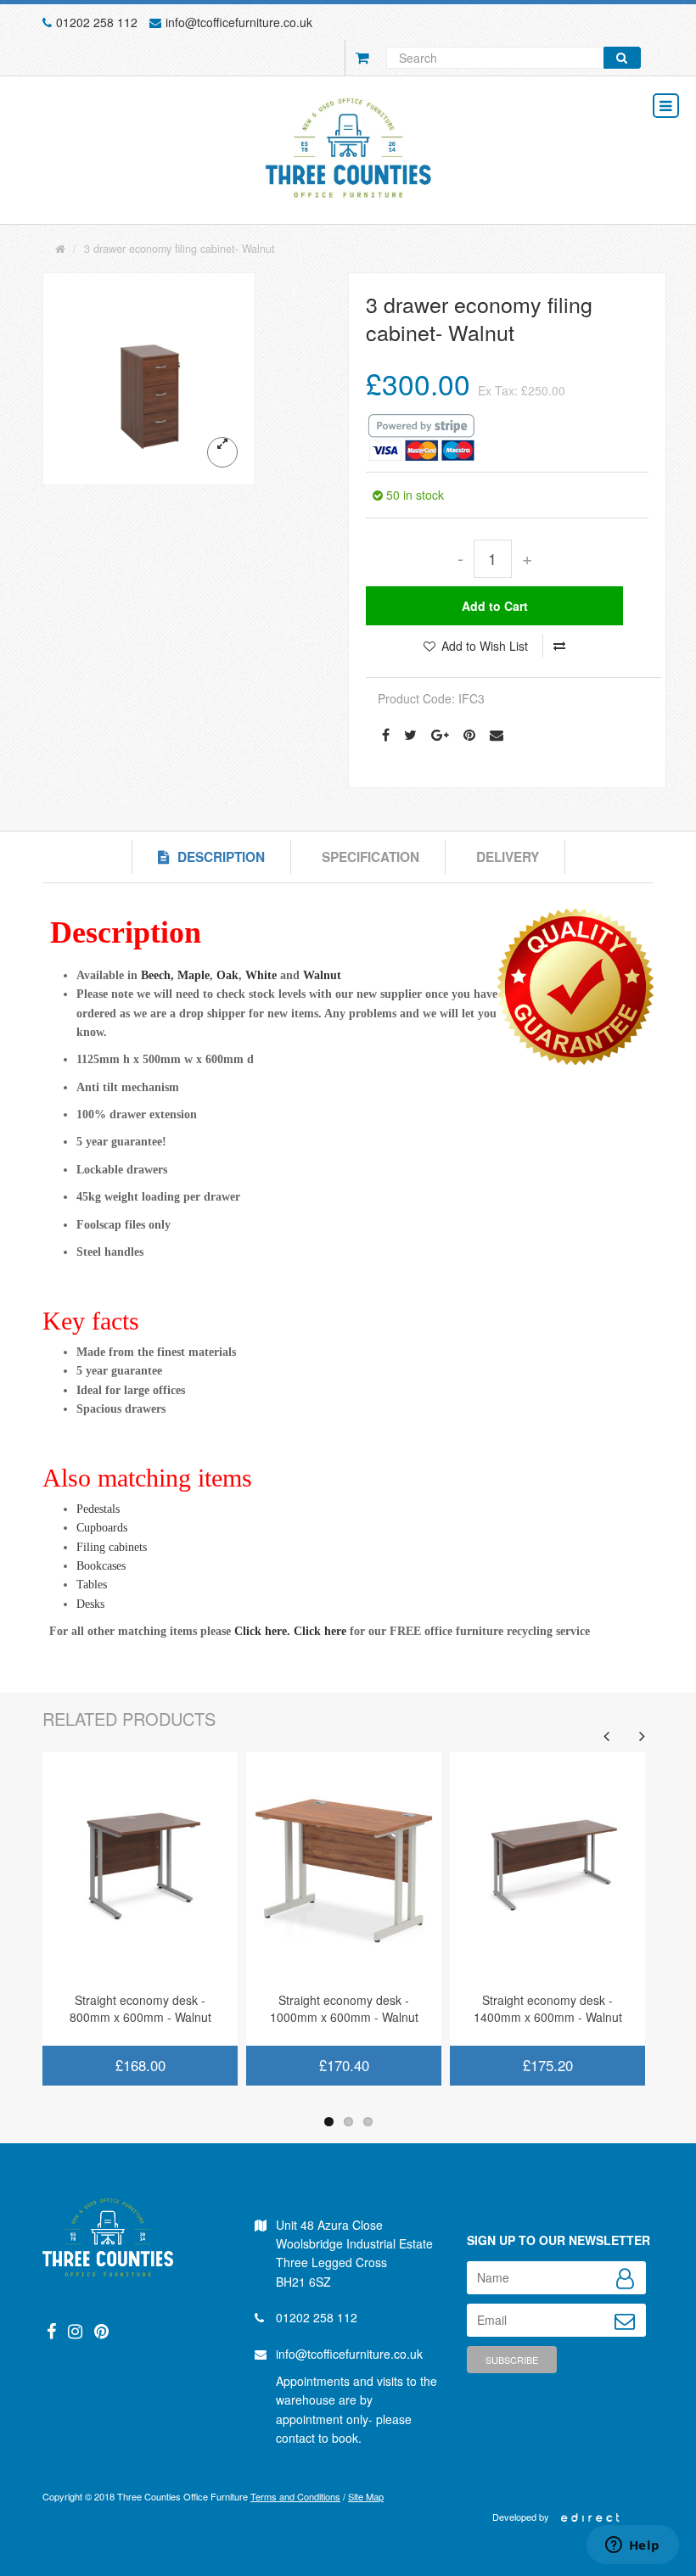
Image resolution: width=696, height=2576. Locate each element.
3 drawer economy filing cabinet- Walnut (180, 249)
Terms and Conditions (295, 2496)
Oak (227, 975)
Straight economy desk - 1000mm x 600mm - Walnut (344, 2008)
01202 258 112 (97, 22)
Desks (90, 1604)
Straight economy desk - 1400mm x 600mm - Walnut (548, 2008)
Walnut (322, 975)
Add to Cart (495, 606)
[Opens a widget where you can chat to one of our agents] (632, 2546)
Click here (320, 1631)
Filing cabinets (112, 1547)
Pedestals (98, 1509)
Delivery (508, 857)
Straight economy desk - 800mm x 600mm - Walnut (140, 2008)
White (261, 975)
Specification (370, 857)
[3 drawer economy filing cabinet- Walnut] (149, 379)
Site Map (366, 2496)
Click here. (262, 1631)
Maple (194, 975)
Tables (92, 1585)
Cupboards (102, 1528)
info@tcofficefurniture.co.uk (239, 22)
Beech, (157, 975)
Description (221, 857)
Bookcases (101, 1566)
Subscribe (512, 2360)
